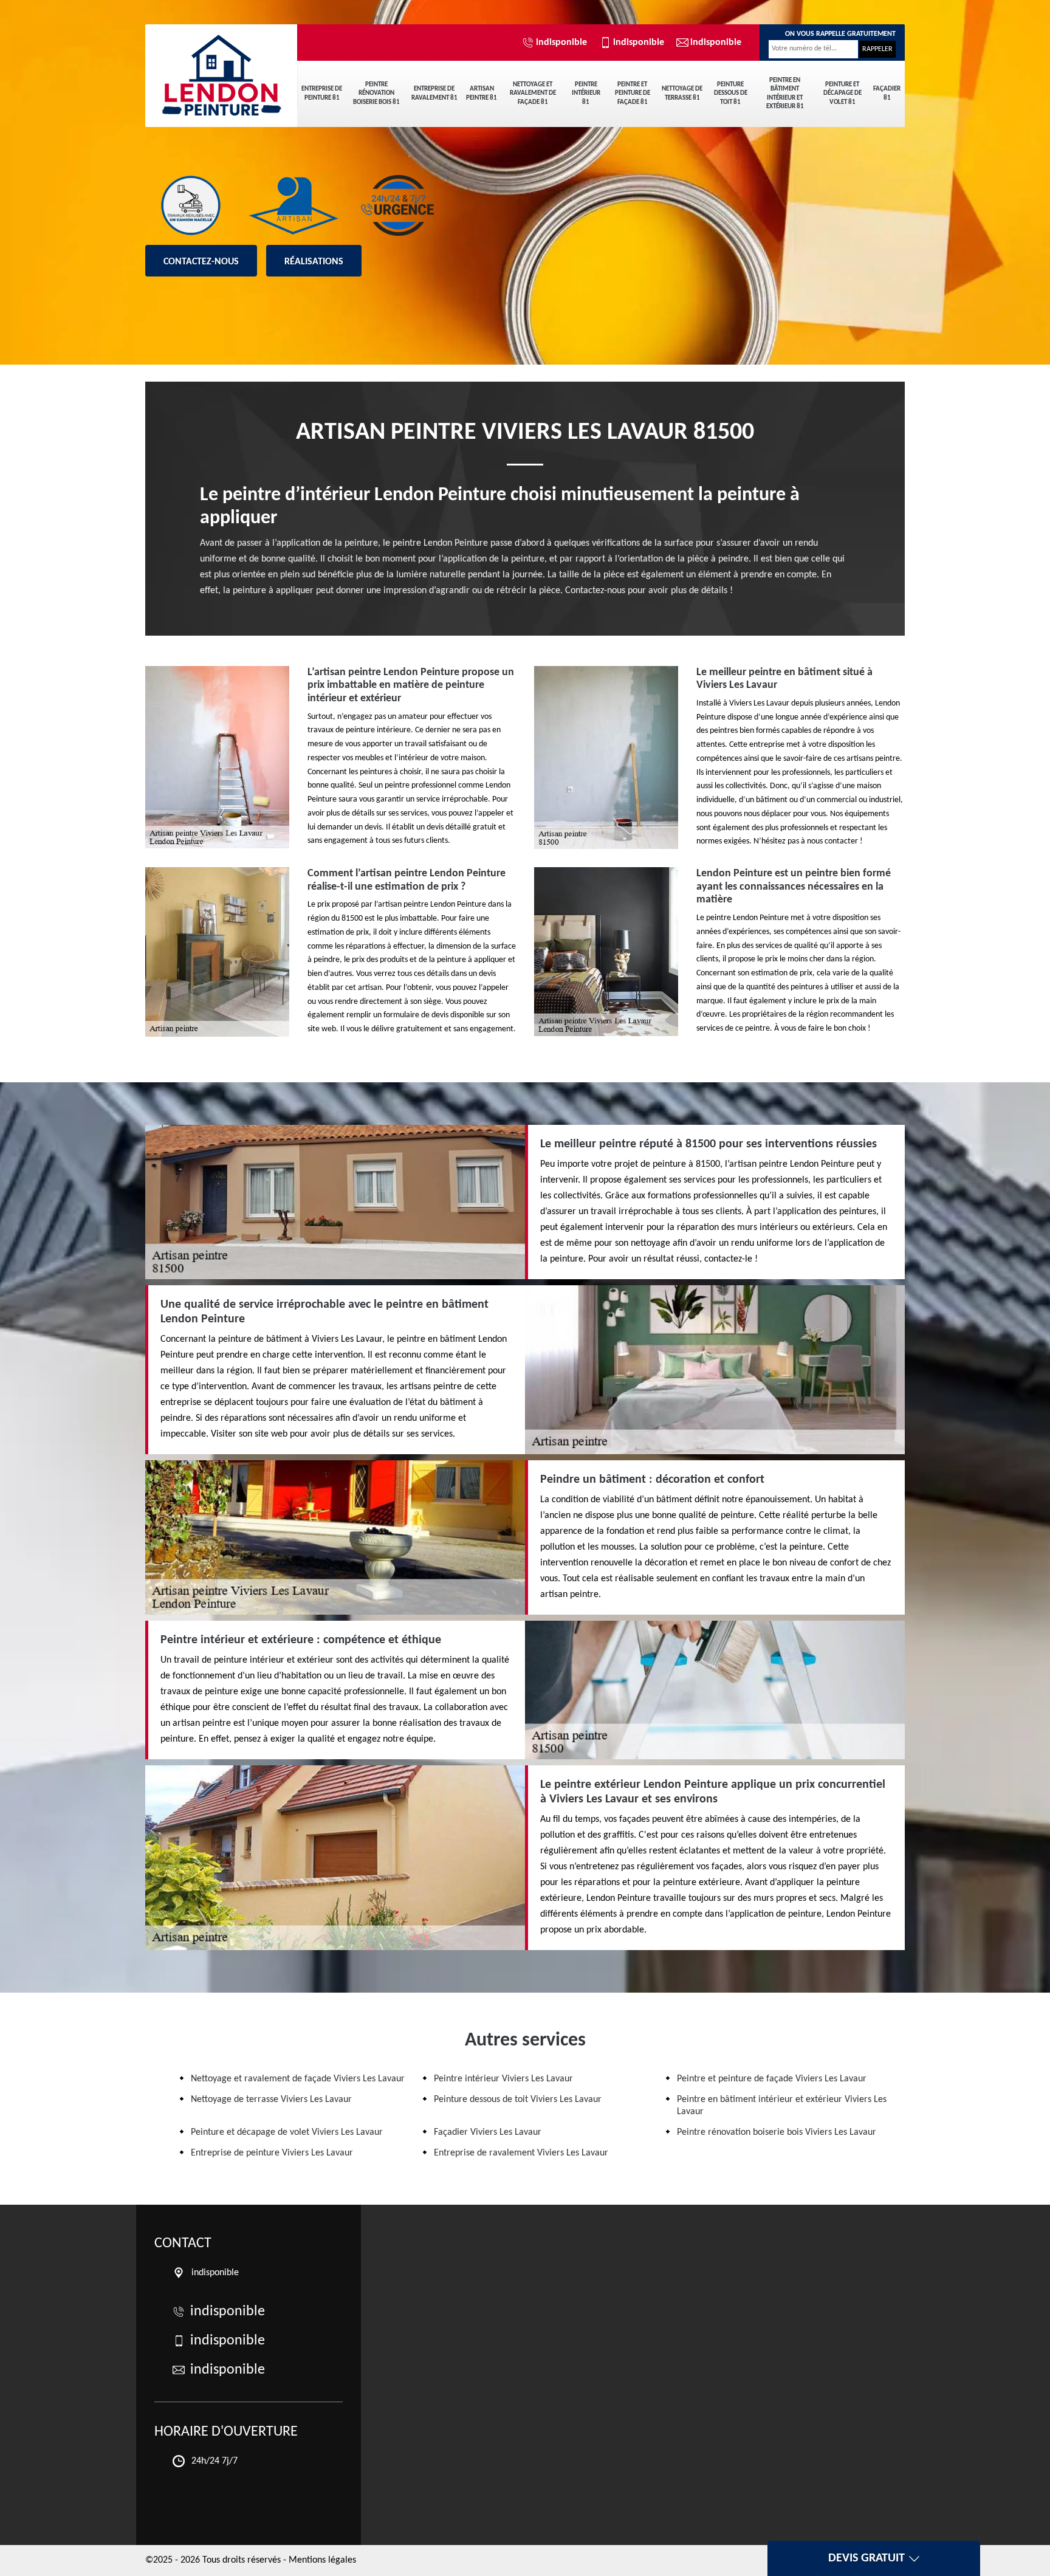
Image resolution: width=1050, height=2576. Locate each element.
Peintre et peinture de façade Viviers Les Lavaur (772, 2079)
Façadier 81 (887, 93)
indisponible (561, 43)
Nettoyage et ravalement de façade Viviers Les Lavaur (298, 2079)
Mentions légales (322, 2560)
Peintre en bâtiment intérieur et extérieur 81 (785, 94)
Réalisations (314, 262)
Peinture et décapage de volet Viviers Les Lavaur (287, 2132)
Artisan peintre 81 (482, 93)
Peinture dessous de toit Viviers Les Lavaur (518, 2100)
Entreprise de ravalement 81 (434, 93)
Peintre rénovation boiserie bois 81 (376, 94)
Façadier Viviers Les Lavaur (488, 2132)
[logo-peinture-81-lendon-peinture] (221, 67)
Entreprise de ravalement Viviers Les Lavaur (521, 2153)
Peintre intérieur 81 (586, 94)
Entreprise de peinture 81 (322, 93)
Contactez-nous (201, 262)
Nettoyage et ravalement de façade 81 (533, 94)
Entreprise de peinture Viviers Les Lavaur (272, 2153)
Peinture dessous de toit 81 (731, 94)
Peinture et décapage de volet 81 (842, 94)
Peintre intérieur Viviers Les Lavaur (503, 2079)
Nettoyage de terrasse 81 (682, 93)
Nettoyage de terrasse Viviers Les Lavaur (271, 2100)
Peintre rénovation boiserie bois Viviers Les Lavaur (777, 2132)
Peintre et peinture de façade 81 (633, 94)
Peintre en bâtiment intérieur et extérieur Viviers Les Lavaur (782, 2105)
